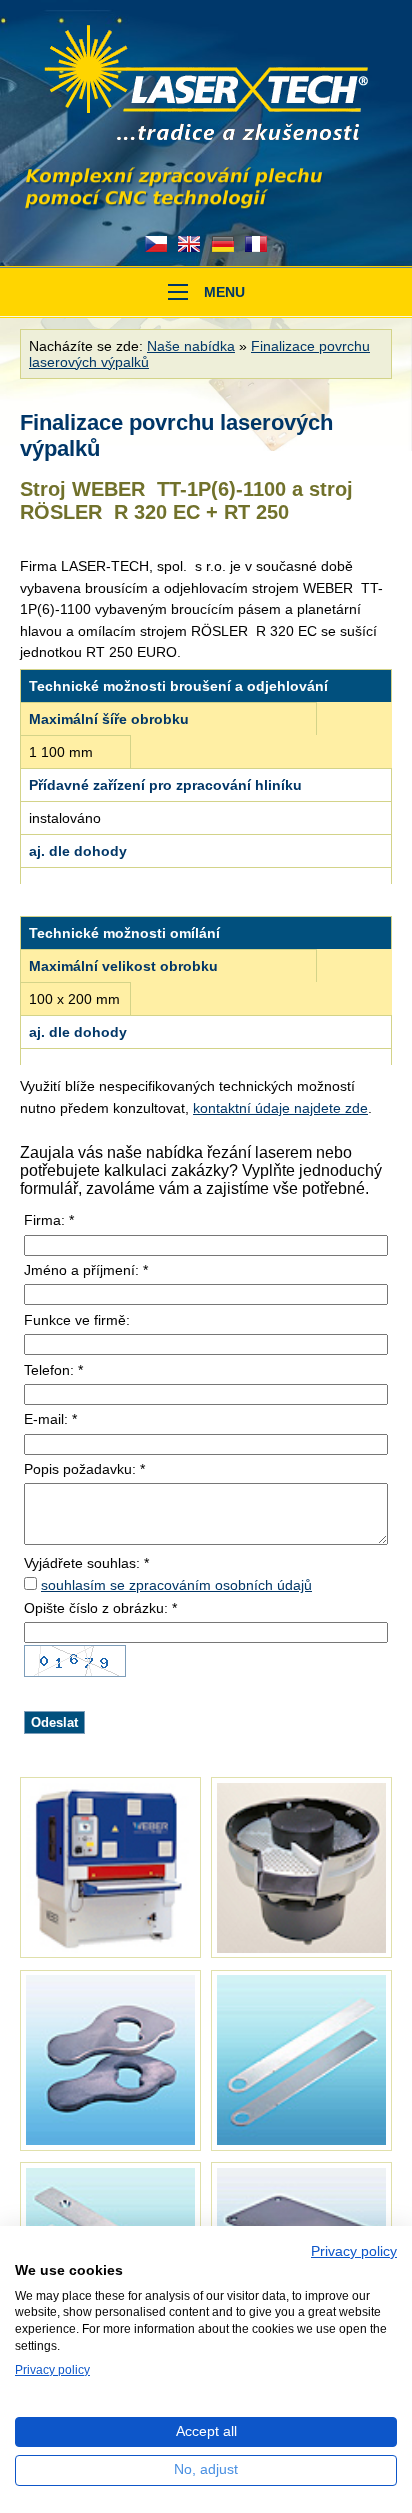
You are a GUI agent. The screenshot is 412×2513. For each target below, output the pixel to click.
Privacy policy (354, 2251)
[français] (257, 244)
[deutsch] (223, 244)
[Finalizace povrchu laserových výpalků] (110, 1867)
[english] (189, 244)
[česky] (156, 244)
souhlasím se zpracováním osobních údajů (176, 1585)
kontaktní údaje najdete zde (280, 1108)
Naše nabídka (191, 346)
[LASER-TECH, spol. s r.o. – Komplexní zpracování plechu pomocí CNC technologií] (206, 84)
